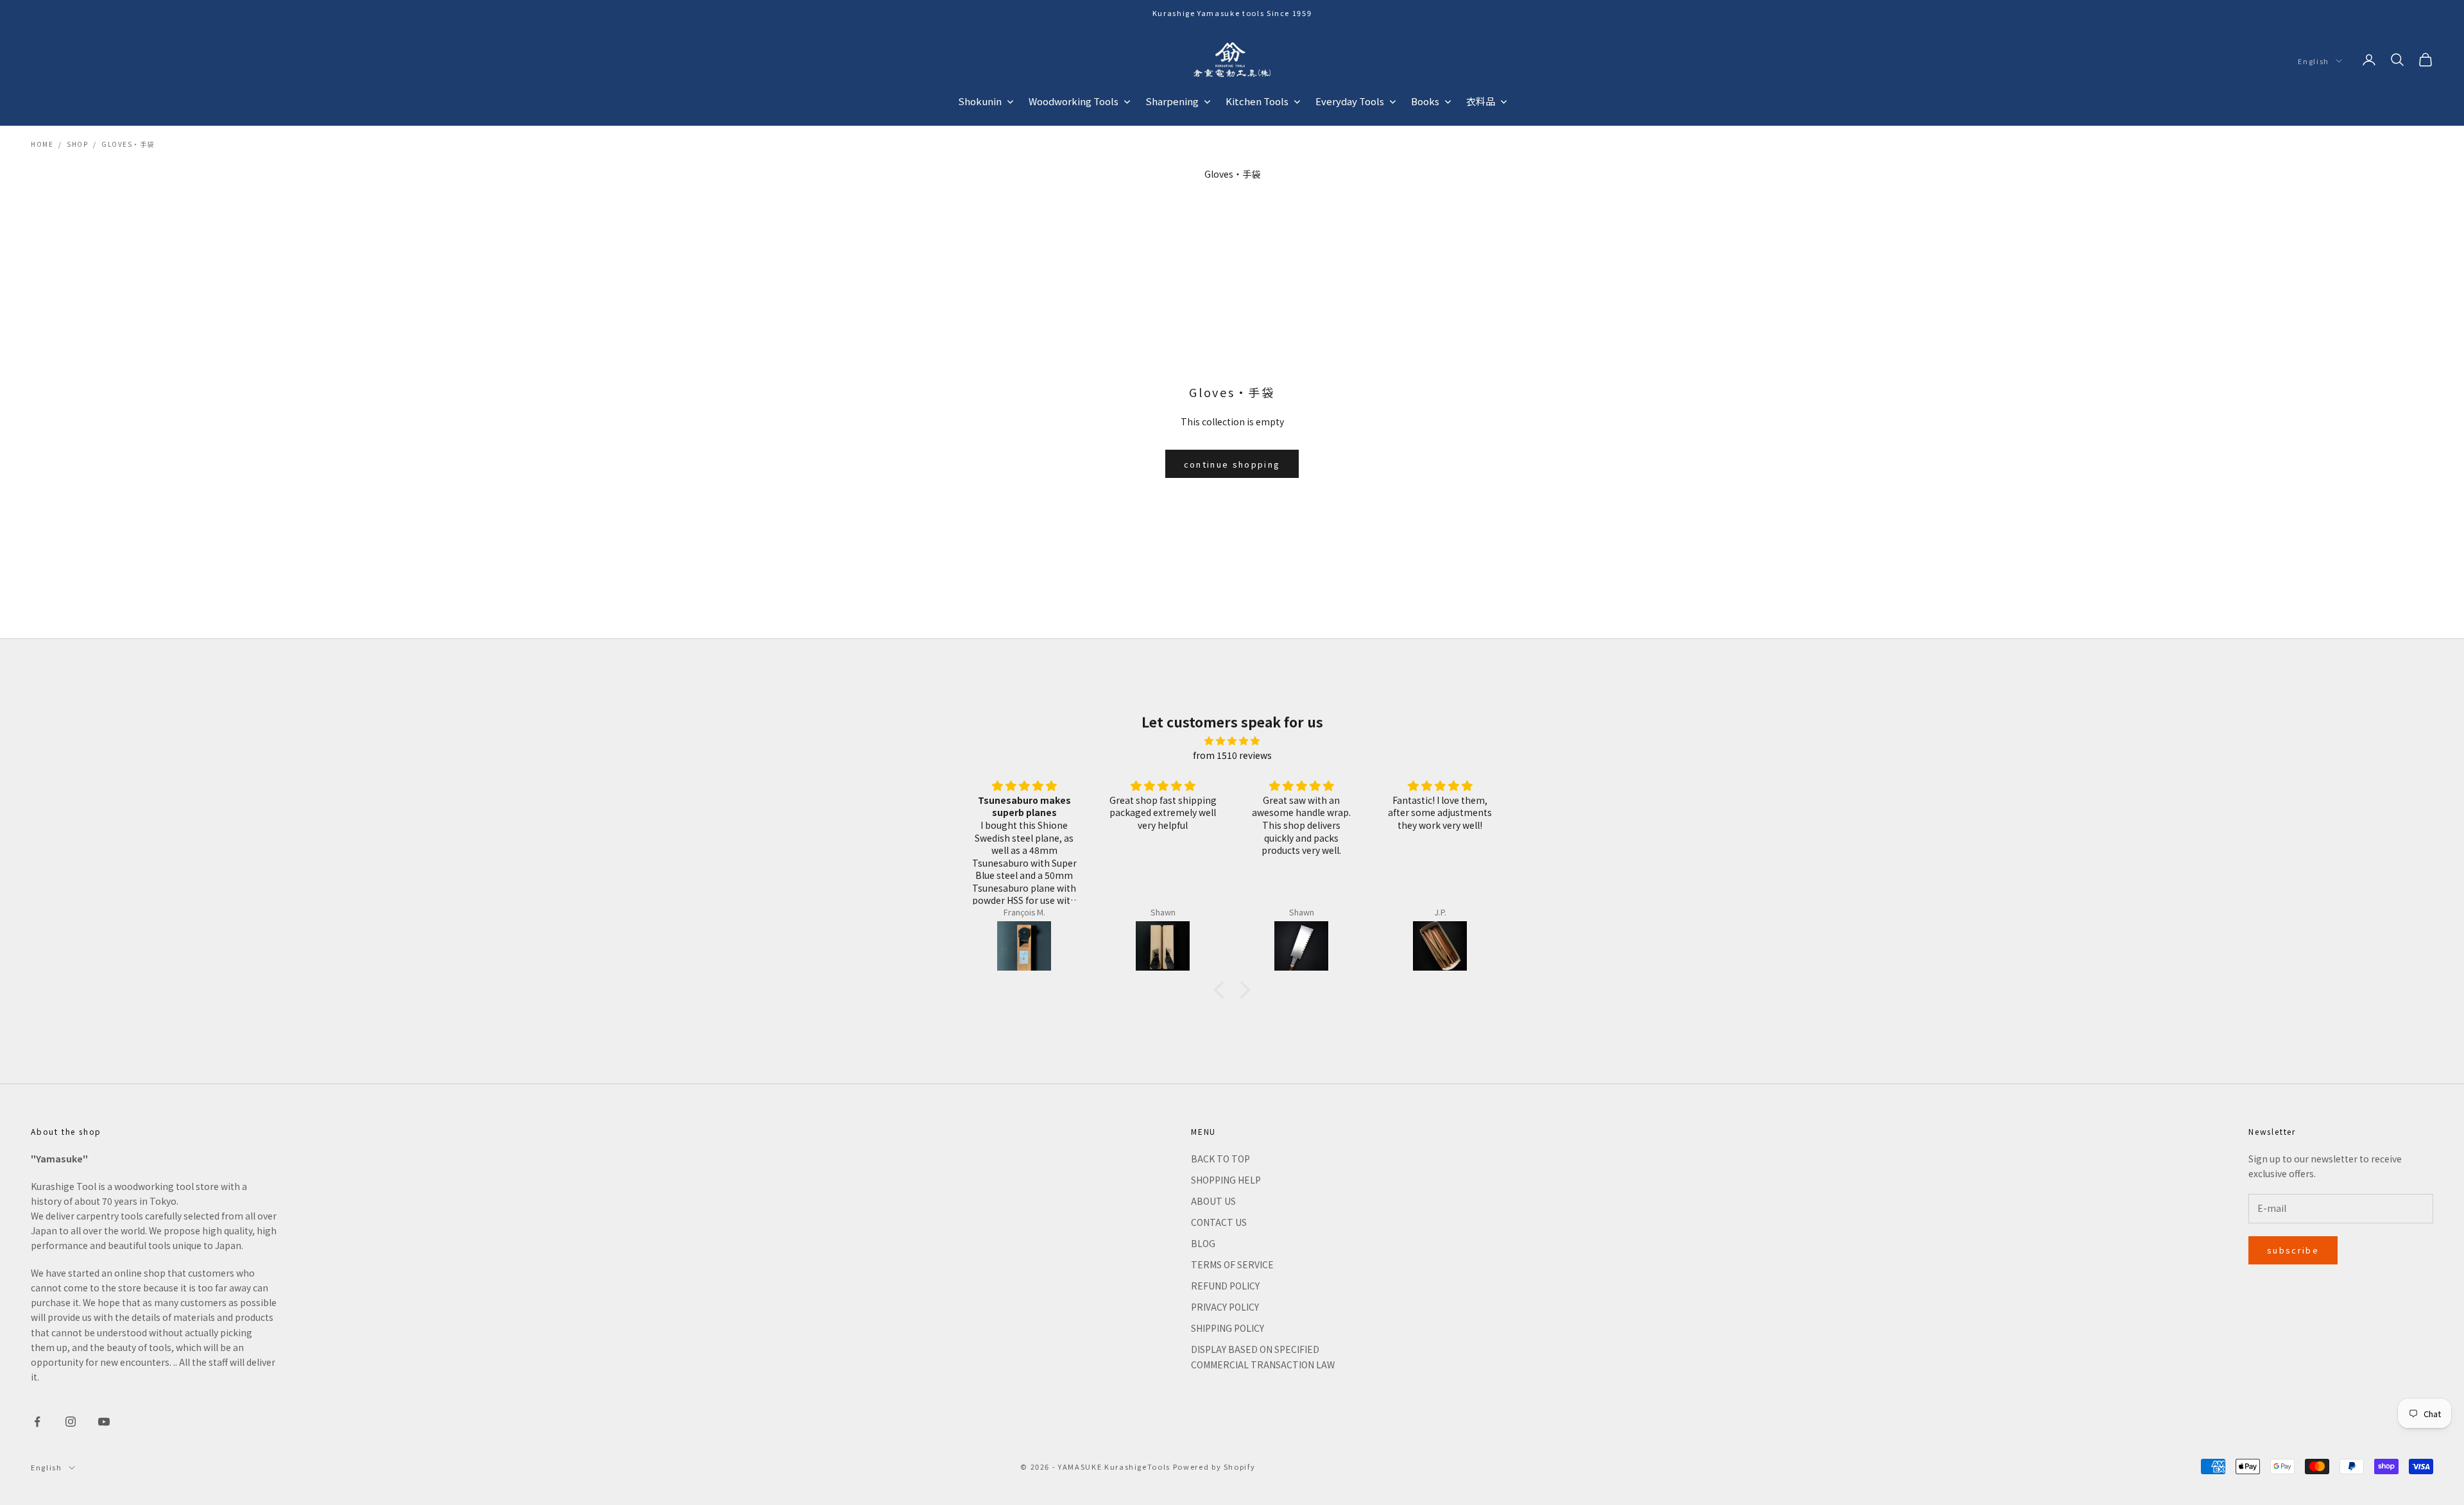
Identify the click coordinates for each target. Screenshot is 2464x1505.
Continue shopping (1232, 464)
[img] (1232, 741)
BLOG (1203, 1243)
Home (42, 144)
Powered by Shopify (1214, 1467)
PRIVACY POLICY (1225, 1307)
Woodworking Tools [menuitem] (1074, 101)
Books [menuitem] (1425, 101)
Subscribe (2293, 1250)
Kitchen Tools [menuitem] (1257, 101)
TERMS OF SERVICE (1232, 1264)
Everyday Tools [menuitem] (1350, 101)
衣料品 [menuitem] (1481, 101)
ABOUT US (1213, 1201)
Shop (77, 144)
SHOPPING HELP (1226, 1180)
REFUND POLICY (1225, 1286)
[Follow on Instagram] (71, 1422)
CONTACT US (1219, 1222)
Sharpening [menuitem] (1172, 101)
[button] (1222, 990)
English (2314, 61)
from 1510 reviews (1232, 755)
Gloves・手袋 (128, 144)
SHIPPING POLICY (1228, 1328)
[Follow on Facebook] (37, 1422)
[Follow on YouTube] (104, 1422)
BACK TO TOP (1220, 1159)
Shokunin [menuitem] (980, 101)
